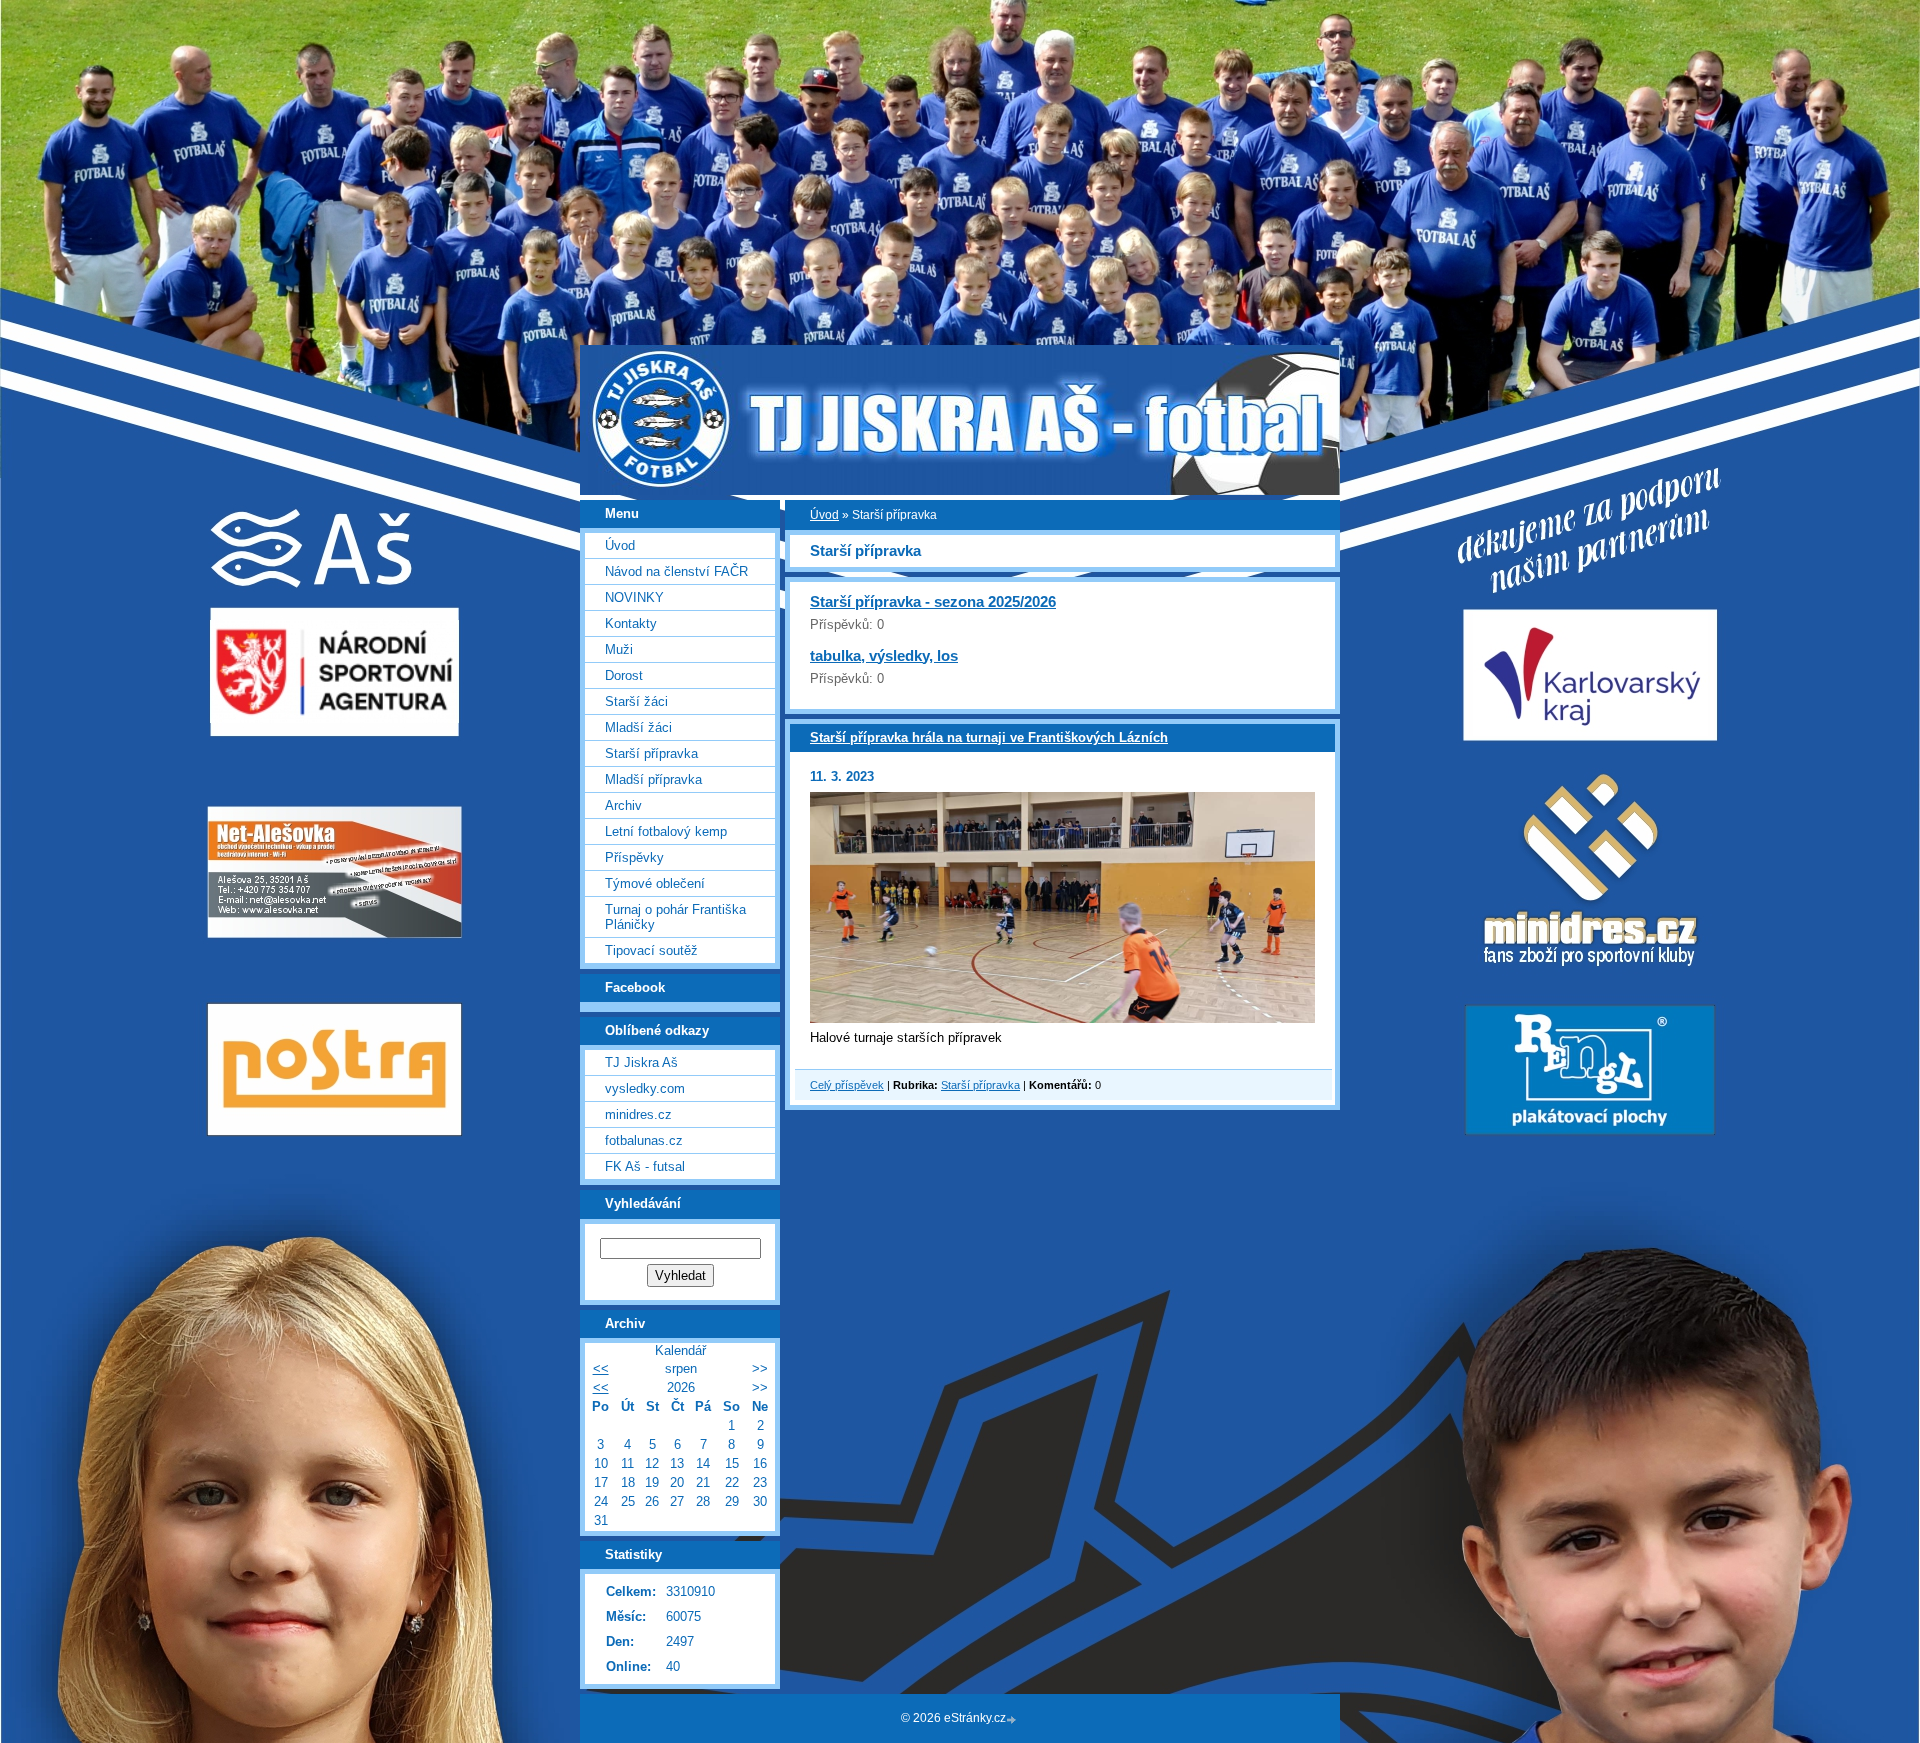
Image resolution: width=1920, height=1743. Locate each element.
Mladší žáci (638, 727)
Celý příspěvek (847, 1085)
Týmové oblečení (655, 883)
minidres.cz (638, 1114)
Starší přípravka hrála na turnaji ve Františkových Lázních (989, 737)
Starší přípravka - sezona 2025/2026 (933, 601)
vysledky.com (645, 1088)
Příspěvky (634, 857)
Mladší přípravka (653, 779)
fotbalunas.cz (644, 1140)
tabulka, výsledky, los (884, 655)
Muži (619, 649)
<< (601, 1368)
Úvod (824, 515)
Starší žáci (636, 701)
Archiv (623, 805)
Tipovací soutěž (651, 950)
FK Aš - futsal (645, 1166)
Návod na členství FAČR (676, 571)
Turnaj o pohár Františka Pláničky (675, 917)
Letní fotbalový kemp (666, 831)
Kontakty (631, 623)
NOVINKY (634, 597)
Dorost (624, 675)
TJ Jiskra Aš (641, 1062)
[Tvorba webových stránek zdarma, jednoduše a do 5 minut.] (1013, 1719)
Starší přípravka (980, 1085)
